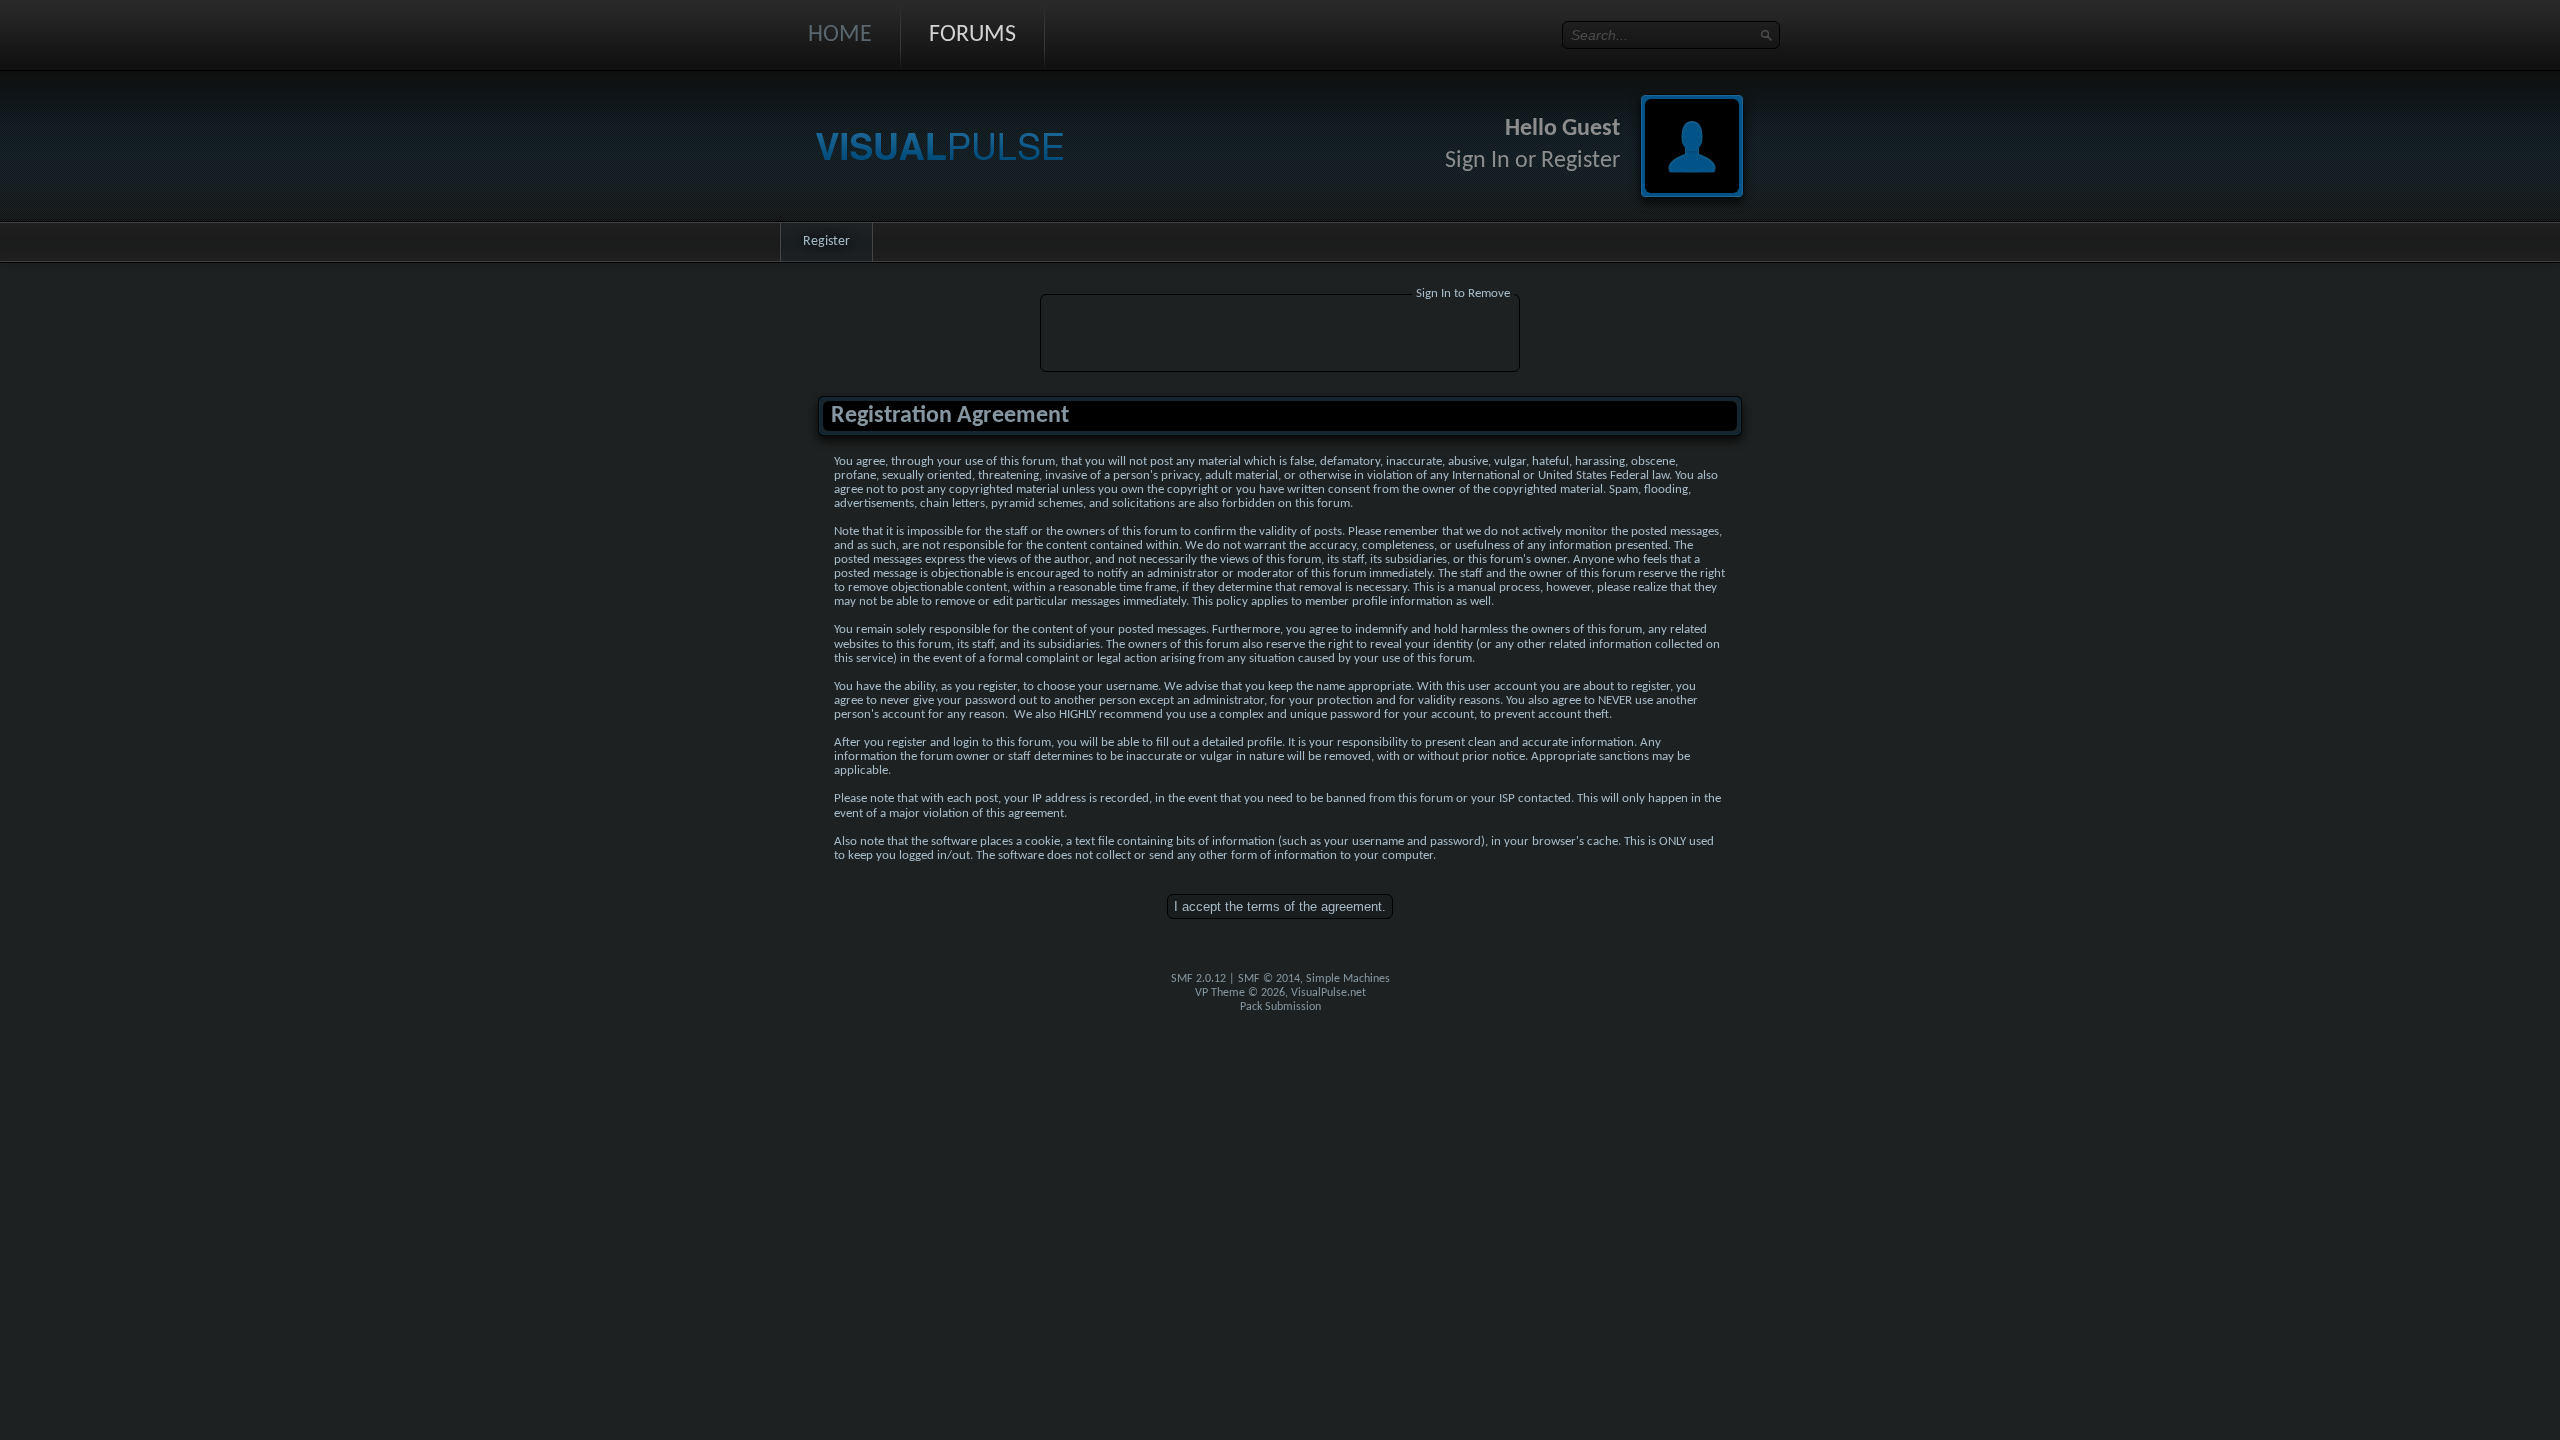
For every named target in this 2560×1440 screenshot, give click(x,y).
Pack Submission (1280, 1007)
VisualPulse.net (1328, 993)
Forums (972, 35)
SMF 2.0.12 (1198, 979)
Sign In (1477, 161)
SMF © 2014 (1269, 979)
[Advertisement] (1280, 336)
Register (1580, 161)
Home (840, 35)
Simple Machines (1348, 979)
